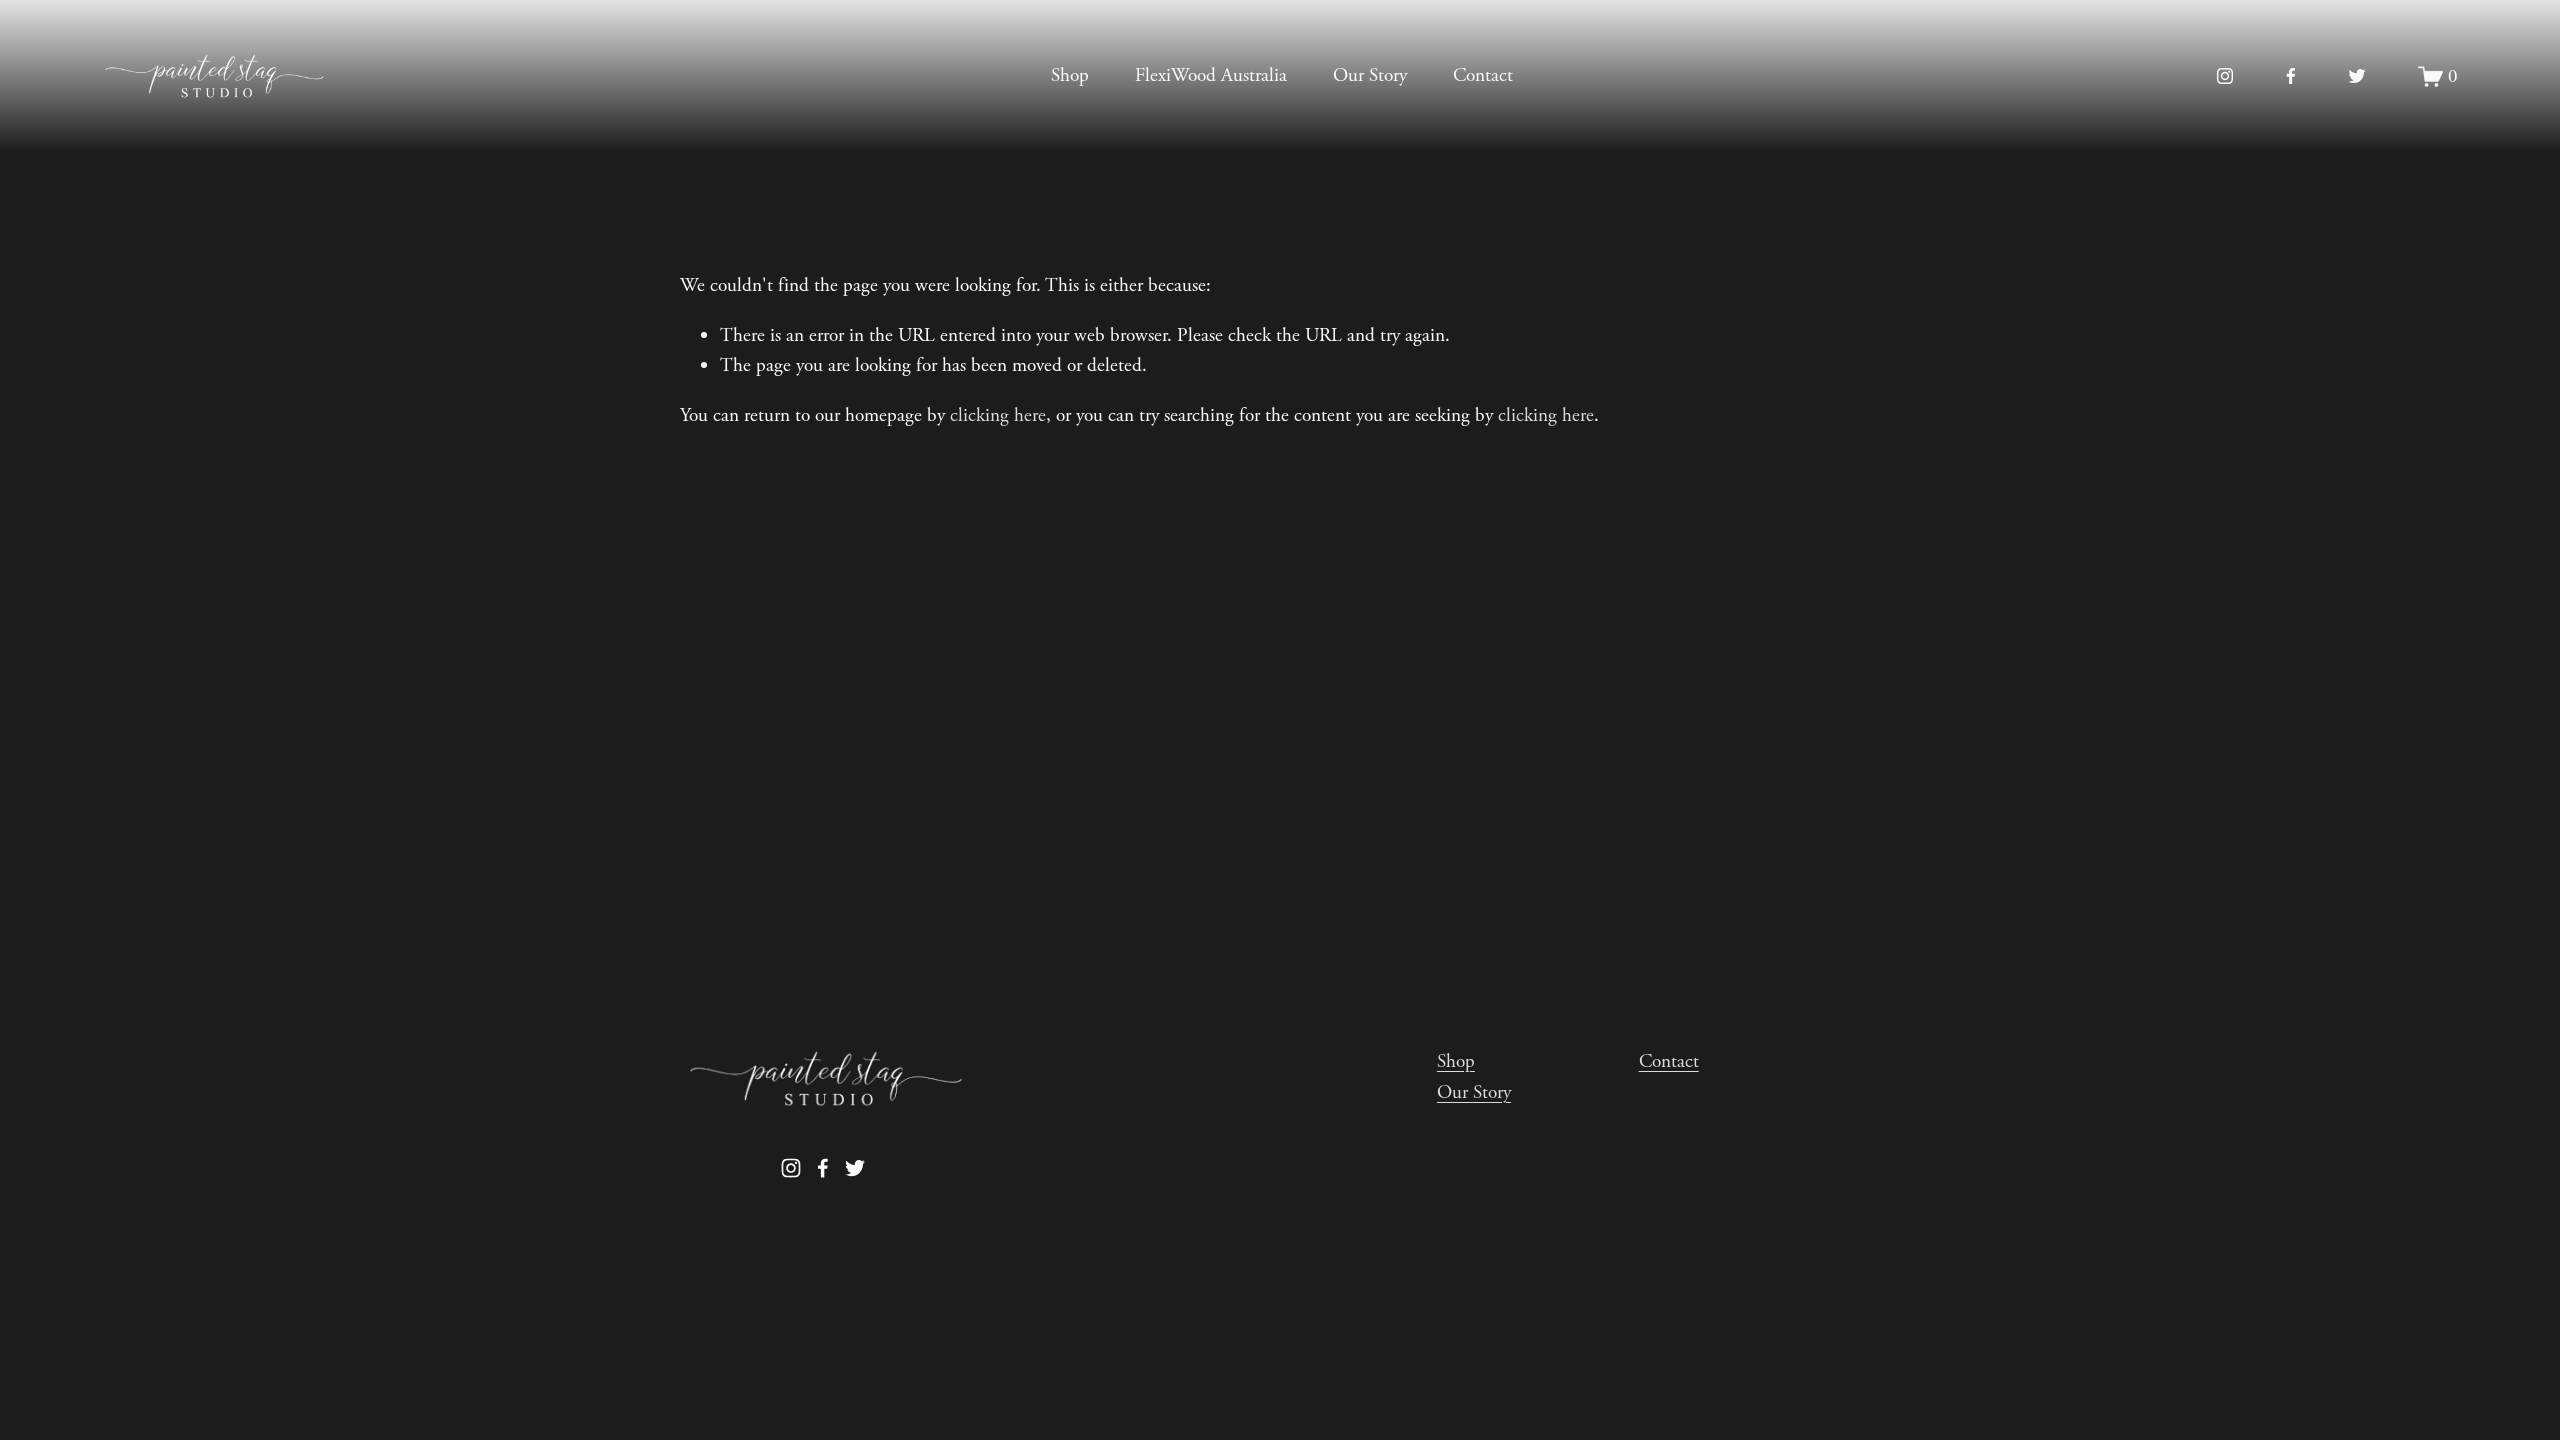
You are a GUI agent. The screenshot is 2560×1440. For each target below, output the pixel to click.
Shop (1070, 75)
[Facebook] (2291, 76)
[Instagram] (2225, 76)
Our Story (1370, 75)
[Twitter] (2357, 76)
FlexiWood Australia (1211, 75)
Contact (1483, 75)
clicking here (998, 415)
